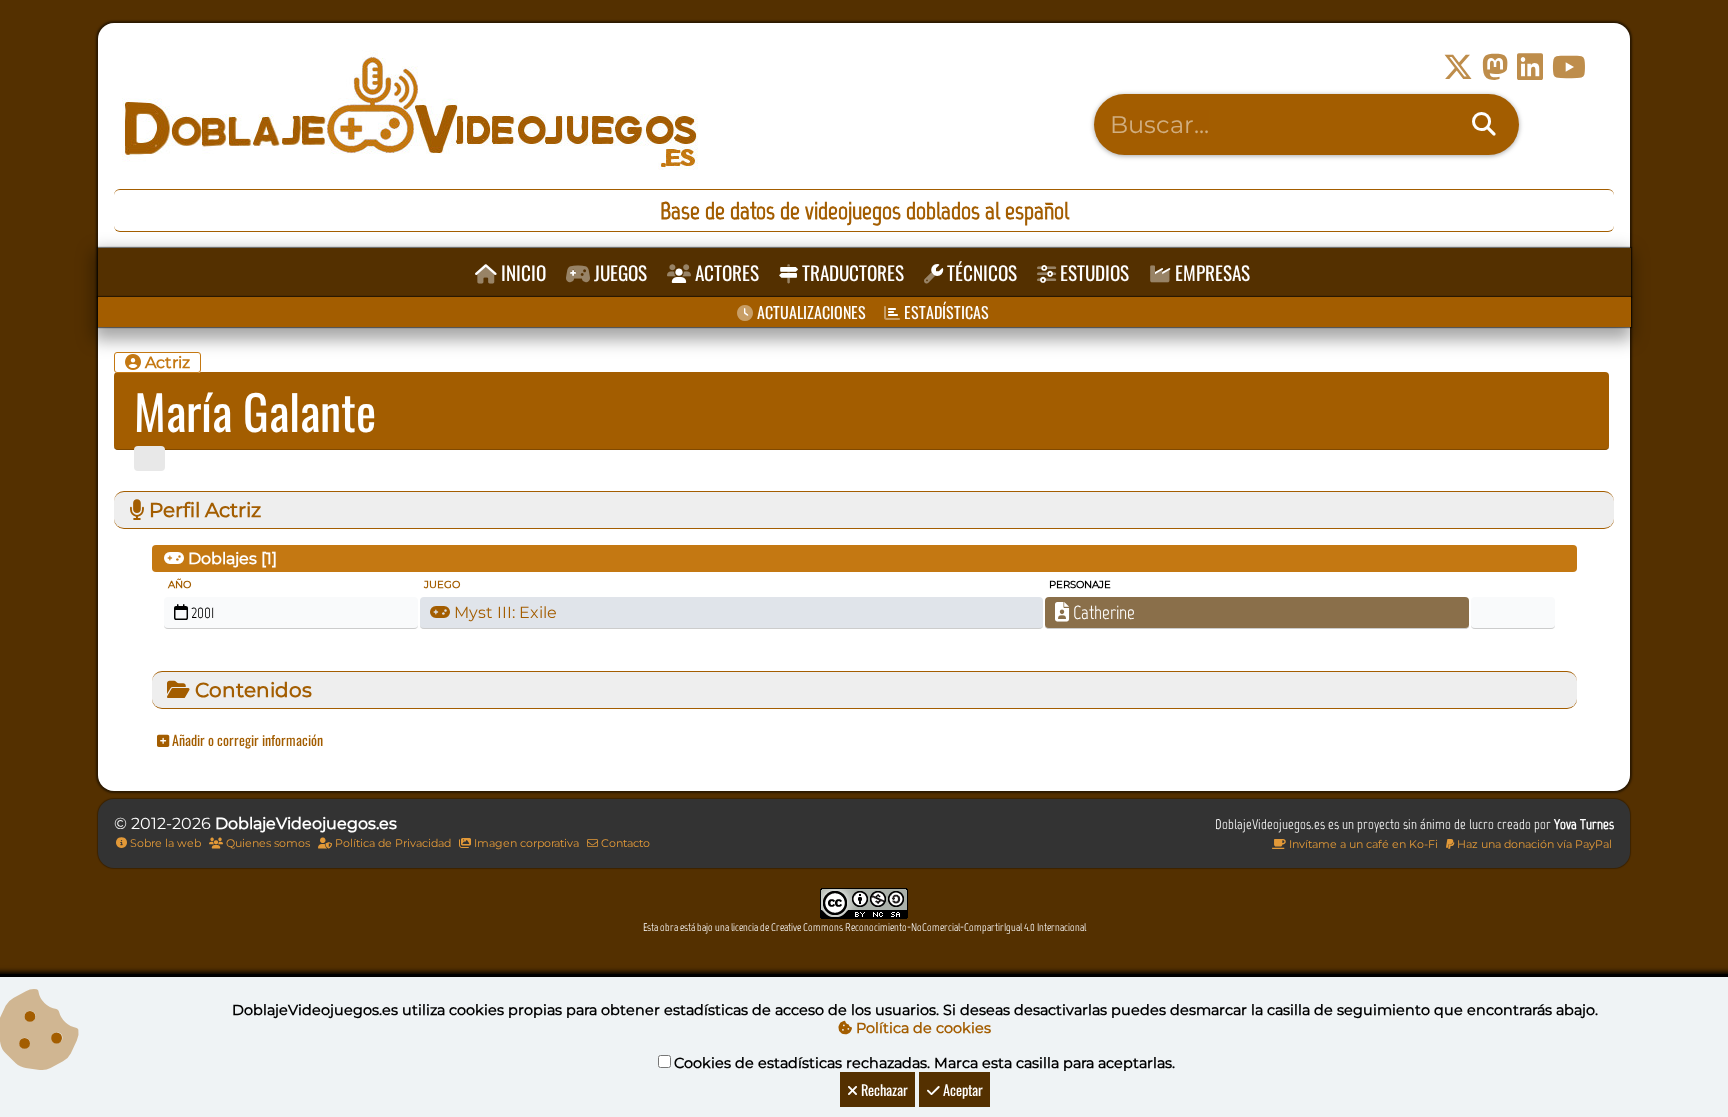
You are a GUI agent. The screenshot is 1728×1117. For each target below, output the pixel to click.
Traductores (851, 272)
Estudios (1092, 272)
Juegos (618, 272)
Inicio (521, 272)
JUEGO (442, 584)
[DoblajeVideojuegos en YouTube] (1569, 67)
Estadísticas (944, 312)
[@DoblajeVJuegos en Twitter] (1458, 67)
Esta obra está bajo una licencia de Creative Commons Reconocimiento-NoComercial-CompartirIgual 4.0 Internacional (864, 927)
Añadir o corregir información (246, 739)
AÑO (179, 584)
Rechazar (883, 1089)
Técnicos (980, 272)
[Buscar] (1484, 125)
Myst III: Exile (503, 612)
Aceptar (961, 1089)
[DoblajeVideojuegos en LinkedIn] (1530, 67)
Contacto (624, 843)
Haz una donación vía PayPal (1533, 844)
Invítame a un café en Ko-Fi (1362, 844)
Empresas (1210, 272)
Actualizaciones (809, 312)
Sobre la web (164, 843)
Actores (725, 272)
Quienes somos (266, 843)
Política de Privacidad (391, 843)
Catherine (1102, 612)
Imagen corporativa (525, 843)
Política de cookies (921, 1028)
